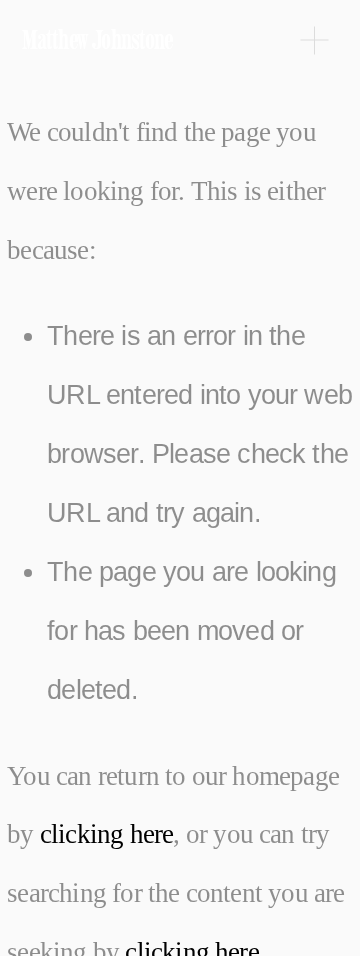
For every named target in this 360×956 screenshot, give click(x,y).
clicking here (107, 834)
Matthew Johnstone (97, 39)
